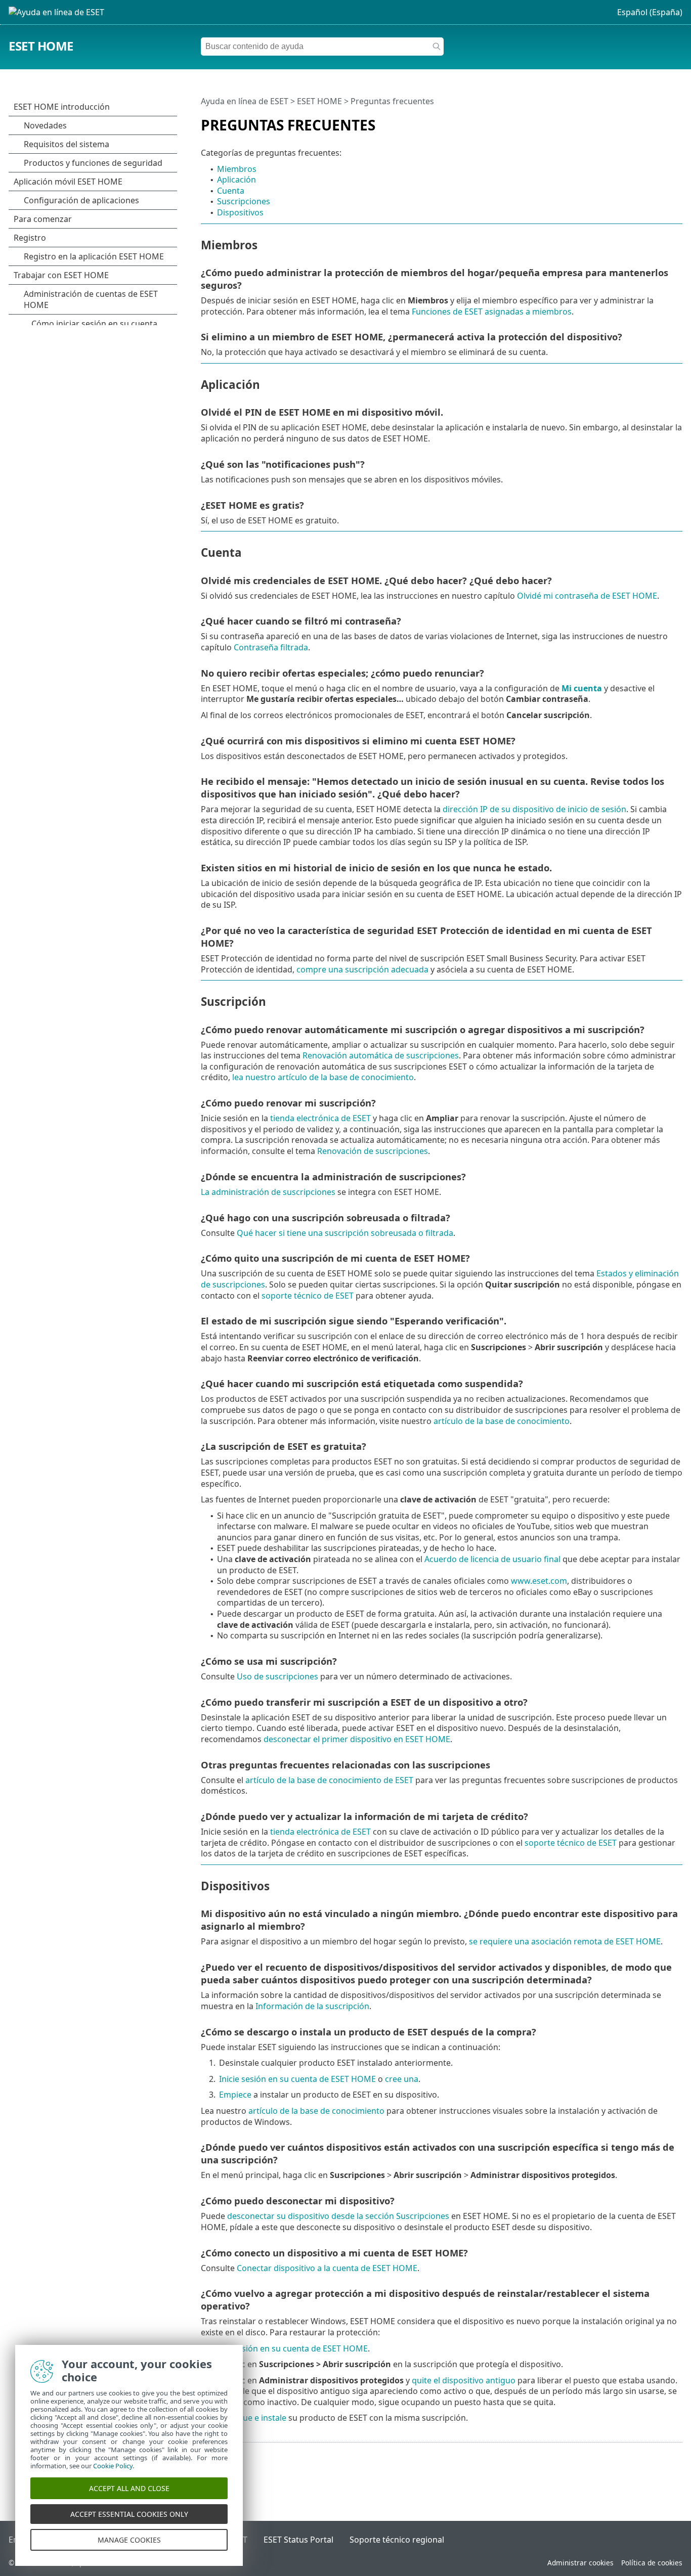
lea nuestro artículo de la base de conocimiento (323, 1077)
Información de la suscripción (312, 2006)
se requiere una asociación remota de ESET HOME (565, 1941)
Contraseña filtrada (271, 647)
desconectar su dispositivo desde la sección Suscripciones (338, 2216)
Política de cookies (652, 2563)
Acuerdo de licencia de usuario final (492, 1559)
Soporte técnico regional (397, 2540)
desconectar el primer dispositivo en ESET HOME (357, 1739)
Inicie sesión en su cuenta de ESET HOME (297, 2079)
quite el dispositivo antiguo (464, 2380)
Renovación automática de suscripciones (381, 1055)
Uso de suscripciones (277, 1676)
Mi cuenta (582, 688)
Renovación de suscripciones (373, 1151)
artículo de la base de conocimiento (502, 1421)
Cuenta (231, 191)
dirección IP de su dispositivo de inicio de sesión (534, 809)
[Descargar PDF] (662, 121)
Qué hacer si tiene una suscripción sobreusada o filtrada (345, 1233)
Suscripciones (244, 201)
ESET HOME (41, 46)
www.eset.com (539, 1581)
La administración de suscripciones (268, 1192)
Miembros (237, 169)
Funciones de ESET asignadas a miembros (492, 312)
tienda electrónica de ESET (320, 1118)
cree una (402, 2079)
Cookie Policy (113, 2466)
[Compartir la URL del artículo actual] (646, 121)
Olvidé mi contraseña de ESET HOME (587, 596)
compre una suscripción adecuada (362, 969)
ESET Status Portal (298, 2540)
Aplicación (236, 180)
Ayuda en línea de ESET (245, 101)
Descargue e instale (249, 2418)
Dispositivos (240, 212)
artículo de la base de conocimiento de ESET (329, 1780)
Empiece (235, 2095)
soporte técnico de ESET (308, 1296)
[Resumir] (677, 121)
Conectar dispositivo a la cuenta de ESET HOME (327, 2268)
